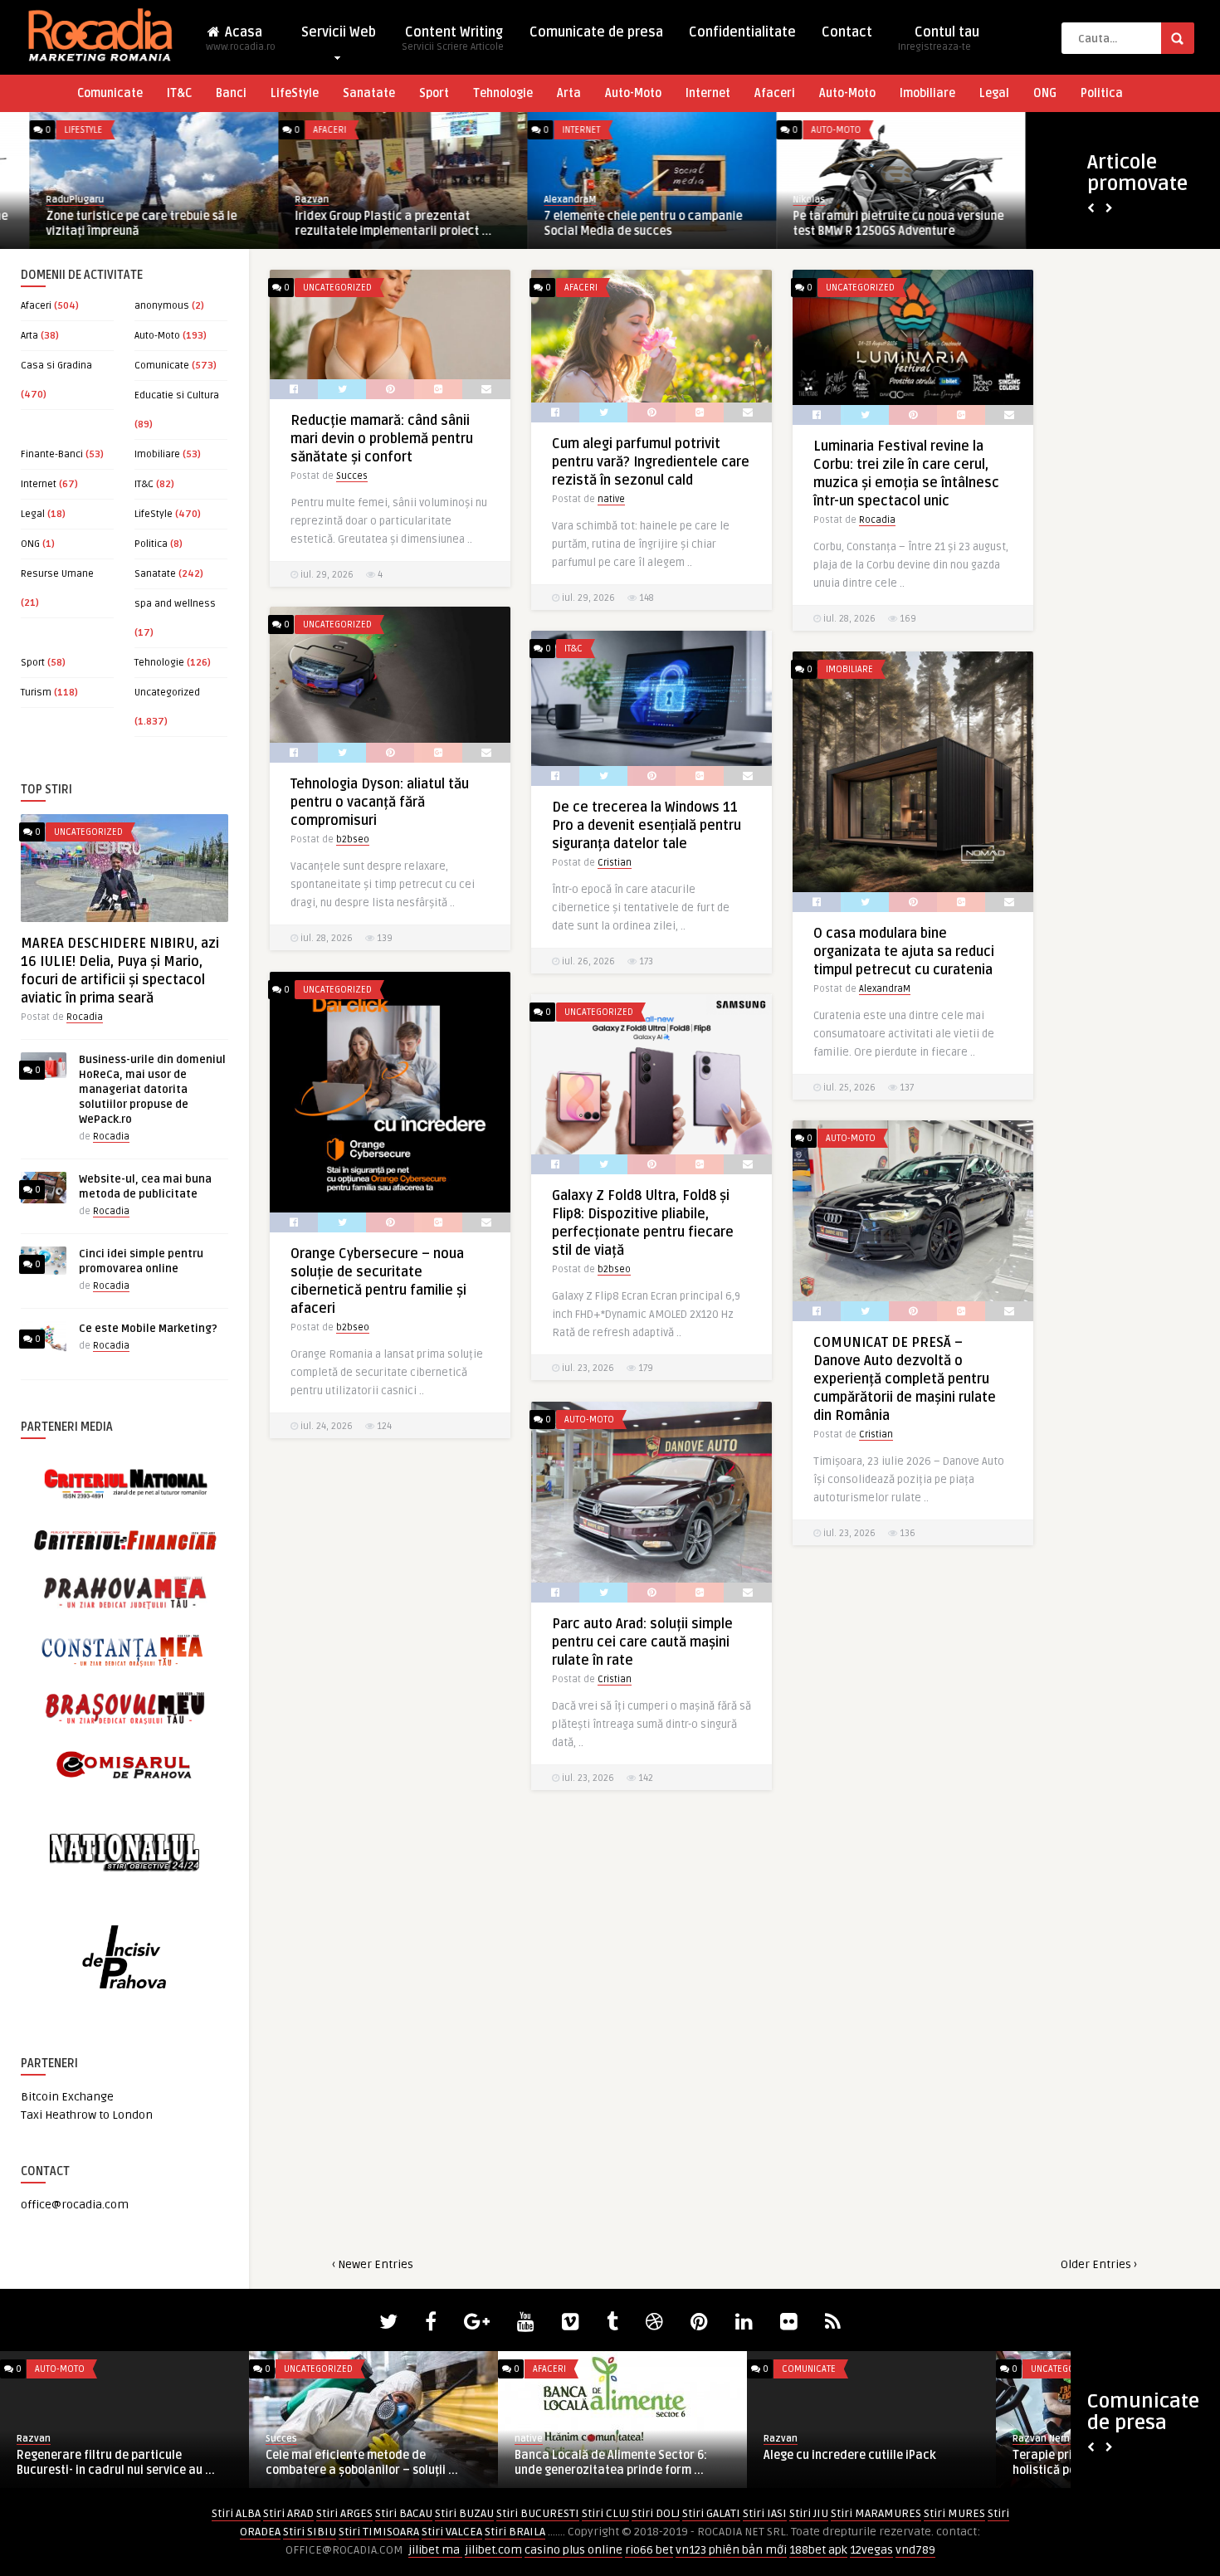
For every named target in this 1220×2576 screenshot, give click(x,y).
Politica (1102, 93)
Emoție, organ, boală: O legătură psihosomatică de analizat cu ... (602, 2463)
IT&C (179, 93)
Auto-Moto (633, 93)
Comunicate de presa (596, 32)
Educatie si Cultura (177, 395)
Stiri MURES (954, 2513)
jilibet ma (435, 2550)
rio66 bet (649, 2550)
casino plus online (573, 2550)
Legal (994, 93)
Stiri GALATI (711, 2513)
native (611, 499)
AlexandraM (541, 200)
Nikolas (780, 200)
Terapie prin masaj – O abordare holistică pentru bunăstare (106, 2463)
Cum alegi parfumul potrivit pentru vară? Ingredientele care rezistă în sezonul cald (651, 462)
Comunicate (110, 93)
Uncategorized (167, 693)
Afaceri (775, 93)
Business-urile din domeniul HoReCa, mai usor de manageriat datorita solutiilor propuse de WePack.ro (152, 1090)
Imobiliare (927, 93)
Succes (352, 476)
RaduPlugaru (46, 200)
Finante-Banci (52, 454)
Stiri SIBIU (310, 2532)
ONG (1045, 93)
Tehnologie (503, 93)
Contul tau (939, 39)
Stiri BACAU (404, 2513)
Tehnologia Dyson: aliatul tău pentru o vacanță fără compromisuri (380, 803)
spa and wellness (175, 604)
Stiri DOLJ (656, 2513)
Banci (231, 93)
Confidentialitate (742, 32)
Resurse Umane (57, 574)
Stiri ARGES (344, 2513)
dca (772, 2439)
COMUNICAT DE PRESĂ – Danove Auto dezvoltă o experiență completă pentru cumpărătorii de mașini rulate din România (905, 1379)
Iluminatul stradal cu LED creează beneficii (856, 2463)
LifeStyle (295, 93)
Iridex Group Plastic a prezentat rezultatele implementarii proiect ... (364, 224)
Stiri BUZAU (464, 2513)
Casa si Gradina (56, 366)
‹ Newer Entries (373, 2264)
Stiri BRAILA (515, 2532)
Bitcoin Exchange (67, 2097)
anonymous (162, 306)
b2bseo (353, 839)
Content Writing (453, 39)
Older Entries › (1099, 2264)
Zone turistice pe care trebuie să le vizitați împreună (112, 224)
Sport (434, 93)
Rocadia (85, 1017)
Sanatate (369, 93)
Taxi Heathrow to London (87, 2115)
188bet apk (818, 2550)
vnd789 (915, 2550)
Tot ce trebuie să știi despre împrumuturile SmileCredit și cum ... (363, 2463)
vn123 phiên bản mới (731, 2550)
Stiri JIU (809, 2513)
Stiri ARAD (288, 2513)
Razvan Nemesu (54, 2439)
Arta (569, 93)
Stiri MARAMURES (876, 2513)
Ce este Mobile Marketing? (148, 1329)
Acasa (241, 39)
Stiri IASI (765, 2513)
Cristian (615, 863)
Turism (36, 693)
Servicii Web (339, 32)
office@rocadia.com (75, 2205)
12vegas (871, 2550)
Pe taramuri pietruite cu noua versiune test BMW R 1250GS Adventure (869, 224)
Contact (847, 32)
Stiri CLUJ (605, 2513)
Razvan (283, 200)
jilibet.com (493, 2550)
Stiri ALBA (236, 2513)
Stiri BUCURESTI (538, 2513)
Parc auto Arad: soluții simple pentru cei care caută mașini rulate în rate (642, 1642)
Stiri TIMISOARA (379, 2532)
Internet (708, 93)
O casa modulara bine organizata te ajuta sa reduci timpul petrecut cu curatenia (904, 952)
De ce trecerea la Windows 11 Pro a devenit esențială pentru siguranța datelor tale (647, 826)
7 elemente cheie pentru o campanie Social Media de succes (614, 224)
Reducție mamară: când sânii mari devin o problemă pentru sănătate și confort (382, 439)
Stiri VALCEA (452, 2532)
